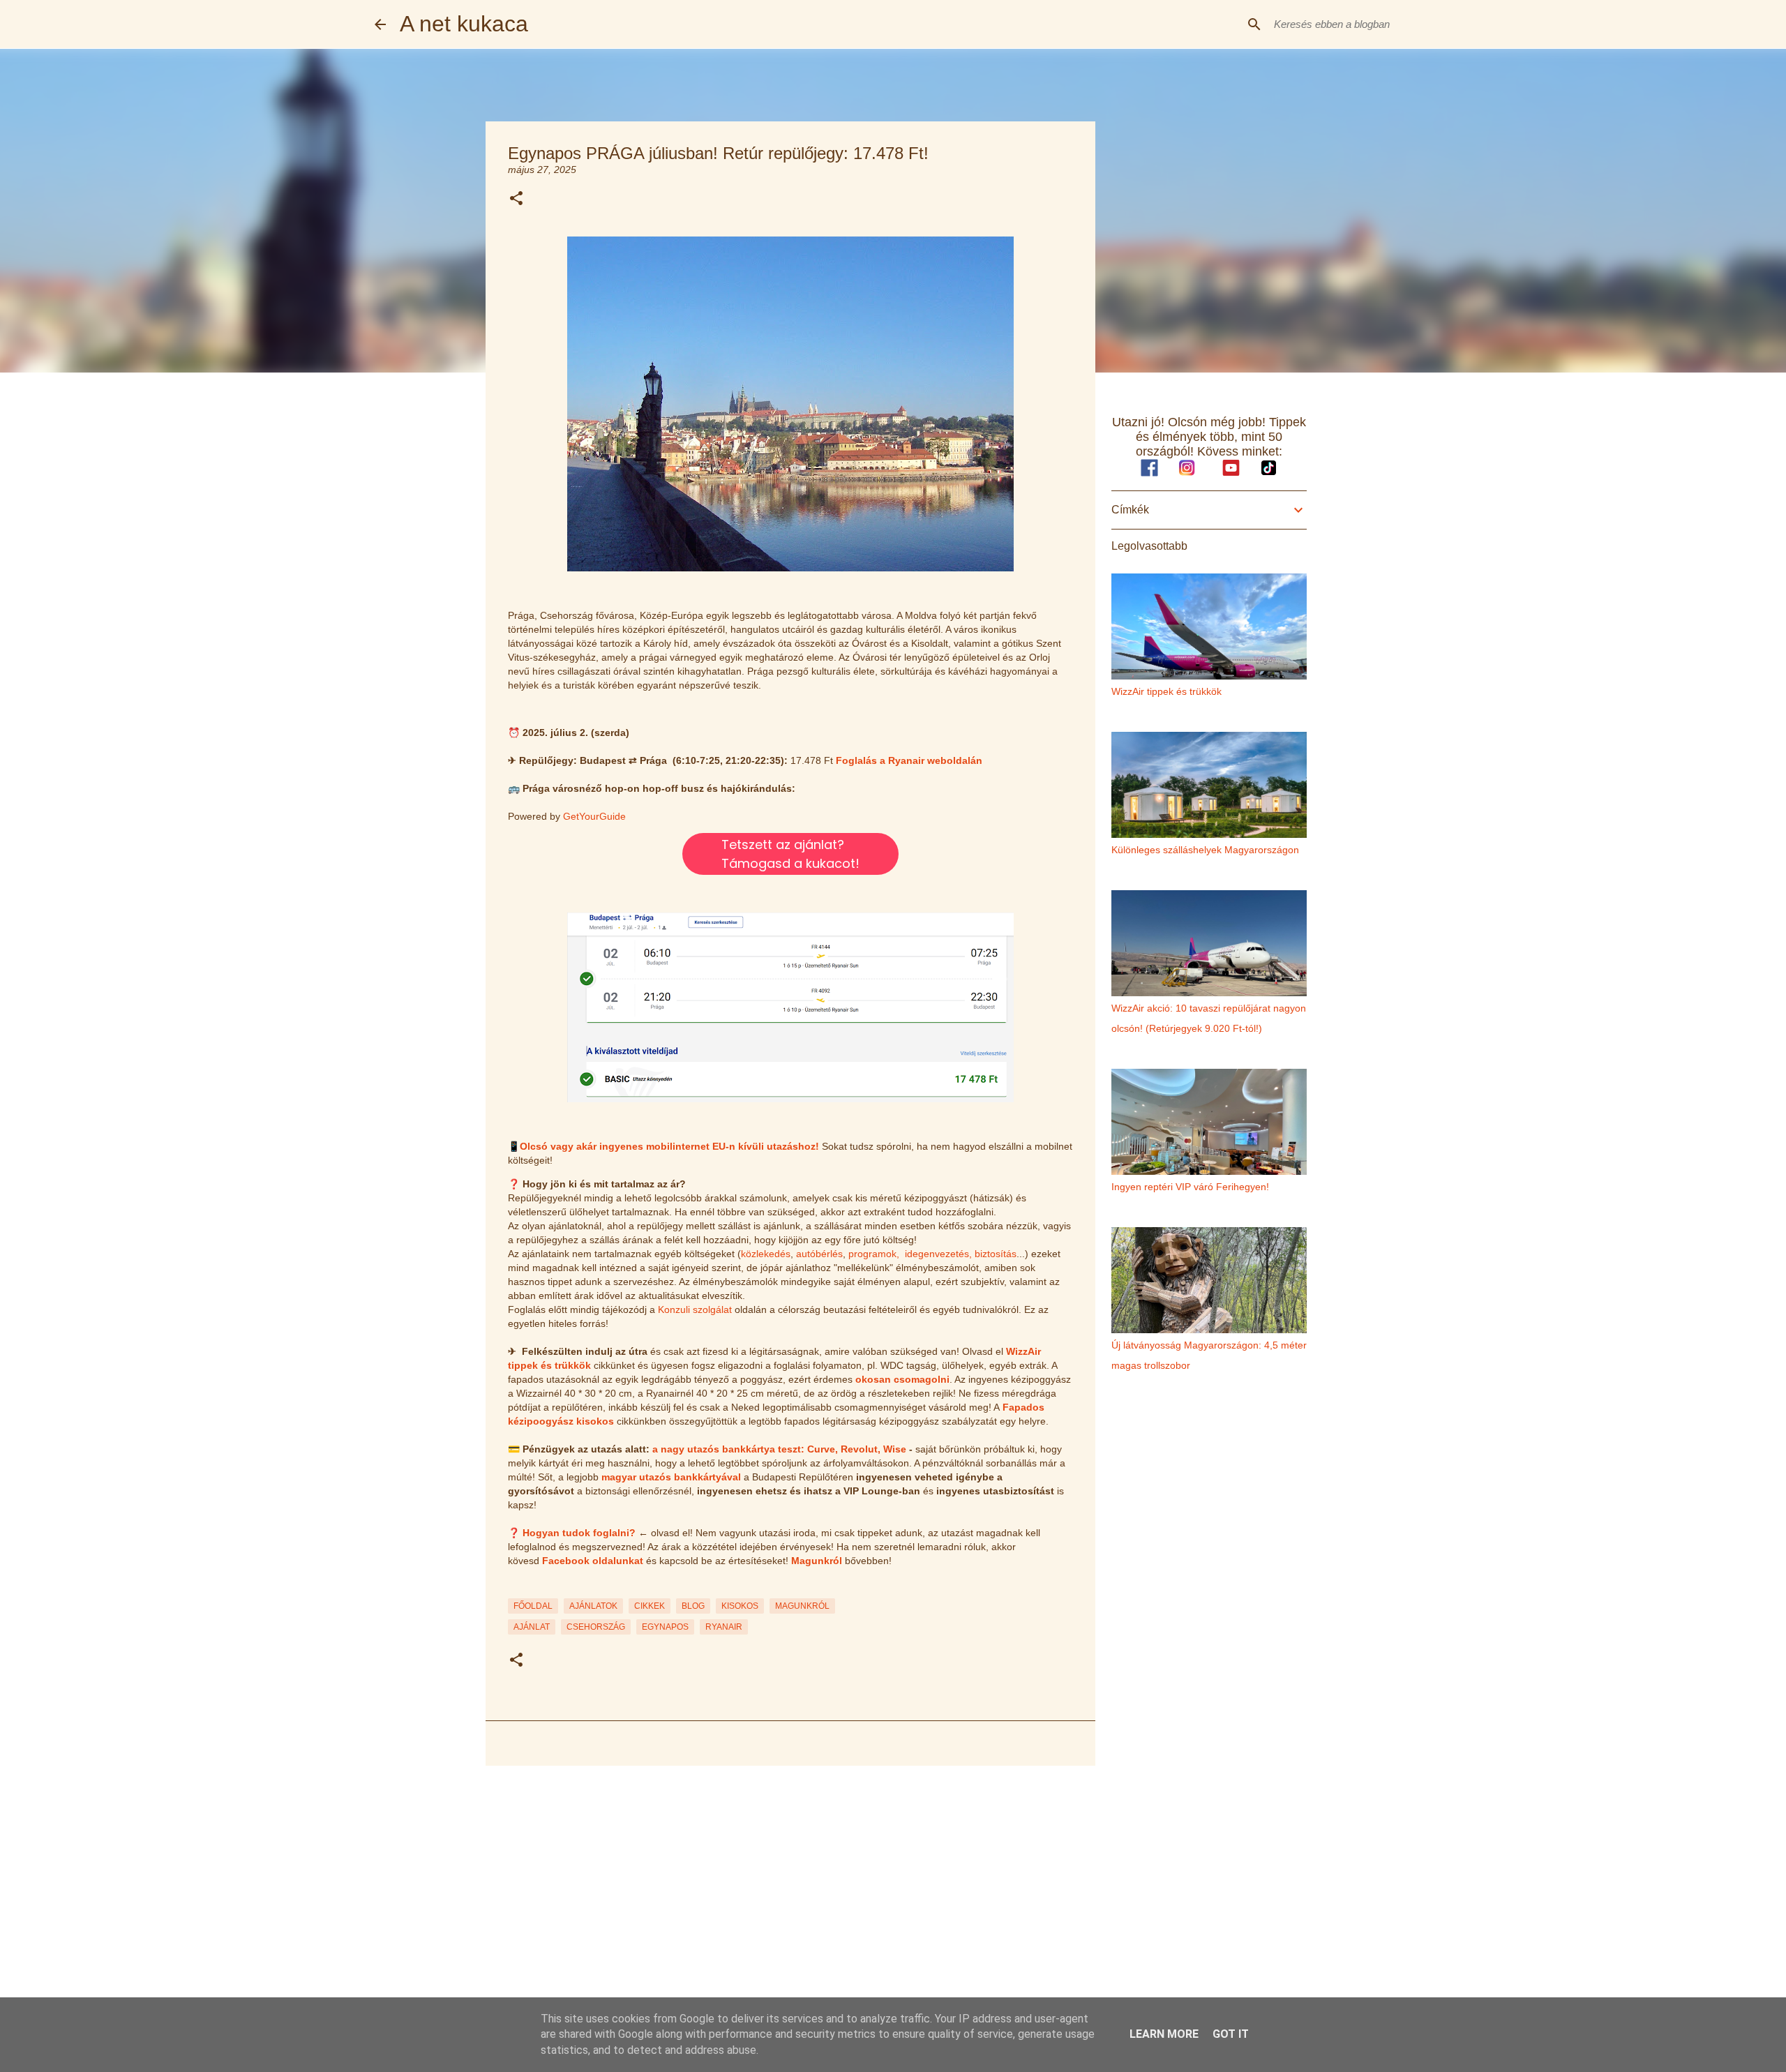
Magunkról (817, 1561)
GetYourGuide (594, 816)
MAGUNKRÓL (802, 1606)
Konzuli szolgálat (695, 1309)
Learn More (1164, 2034)
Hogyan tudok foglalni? (579, 1533)
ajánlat (532, 1627)
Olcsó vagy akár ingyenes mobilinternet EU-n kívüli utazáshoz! (669, 1146)
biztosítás (996, 1254)
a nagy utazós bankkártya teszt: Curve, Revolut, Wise (779, 1449)
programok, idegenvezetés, (910, 1254)
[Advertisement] (790, 1884)
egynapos (665, 1627)
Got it (1231, 2034)
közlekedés (766, 1254)
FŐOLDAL (533, 1606)
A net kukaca (464, 24)
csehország (596, 1627)
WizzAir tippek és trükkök (1166, 691)
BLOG (693, 1606)
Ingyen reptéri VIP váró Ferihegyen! (1190, 1187)
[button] (516, 199)
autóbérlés (819, 1254)
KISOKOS (740, 1606)
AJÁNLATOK (593, 1606)
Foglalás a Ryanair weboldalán (909, 760)
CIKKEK (650, 1606)
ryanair (724, 1627)
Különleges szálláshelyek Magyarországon (1205, 850)
